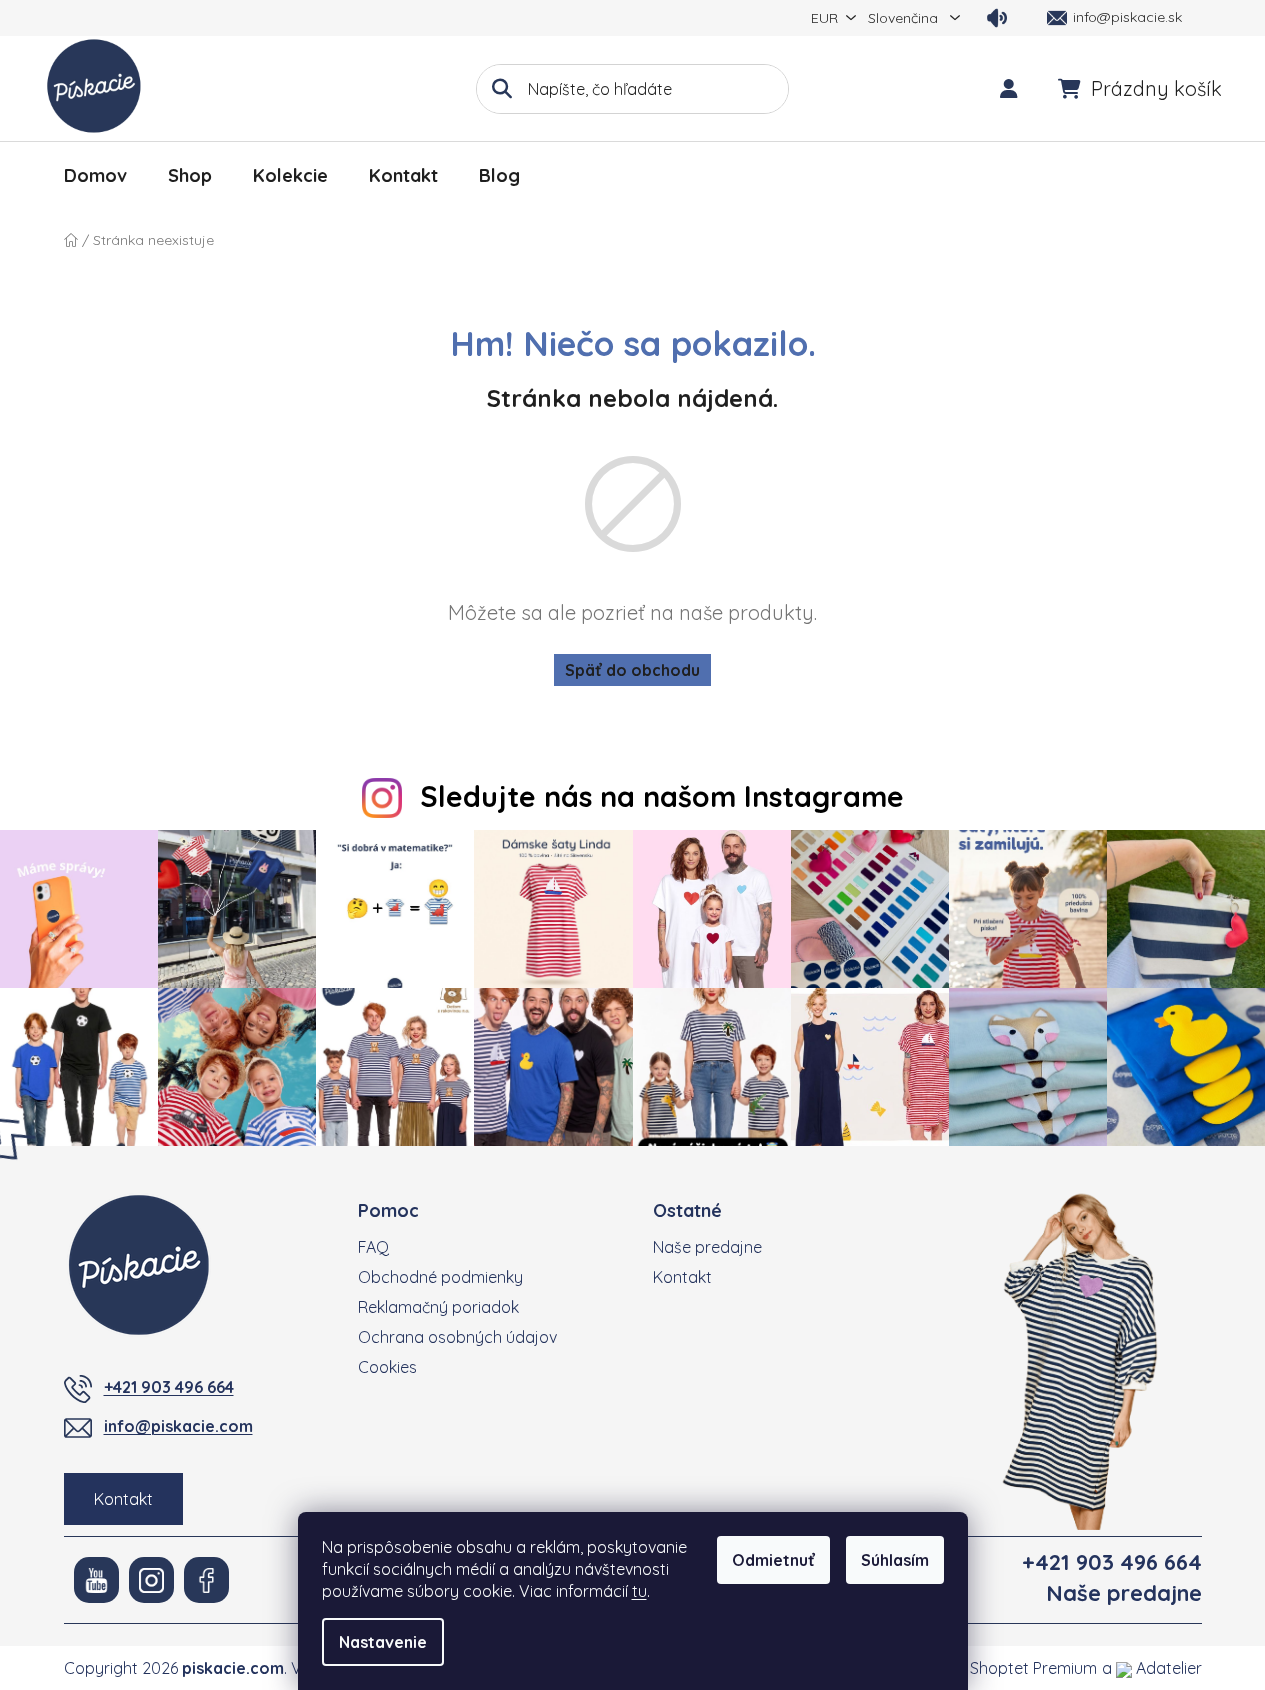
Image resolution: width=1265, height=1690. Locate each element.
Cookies (387, 1367)
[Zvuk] (997, 18)
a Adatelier (1152, 1668)
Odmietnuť (773, 1560)
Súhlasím (895, 1560)
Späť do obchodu (632, 670)
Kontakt (123, 1499)
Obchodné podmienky (440, 1277)
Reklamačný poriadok (438, 1307)
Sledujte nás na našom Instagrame (662, 796)
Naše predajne (707, 1247)
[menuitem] (95, 176)
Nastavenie (383, 1642)
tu (639, 1591)
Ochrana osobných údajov (457, 1337)
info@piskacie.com (178, 1426)
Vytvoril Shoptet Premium (1003, 1668)
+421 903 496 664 (169, 1387)
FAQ (373, 1247)
